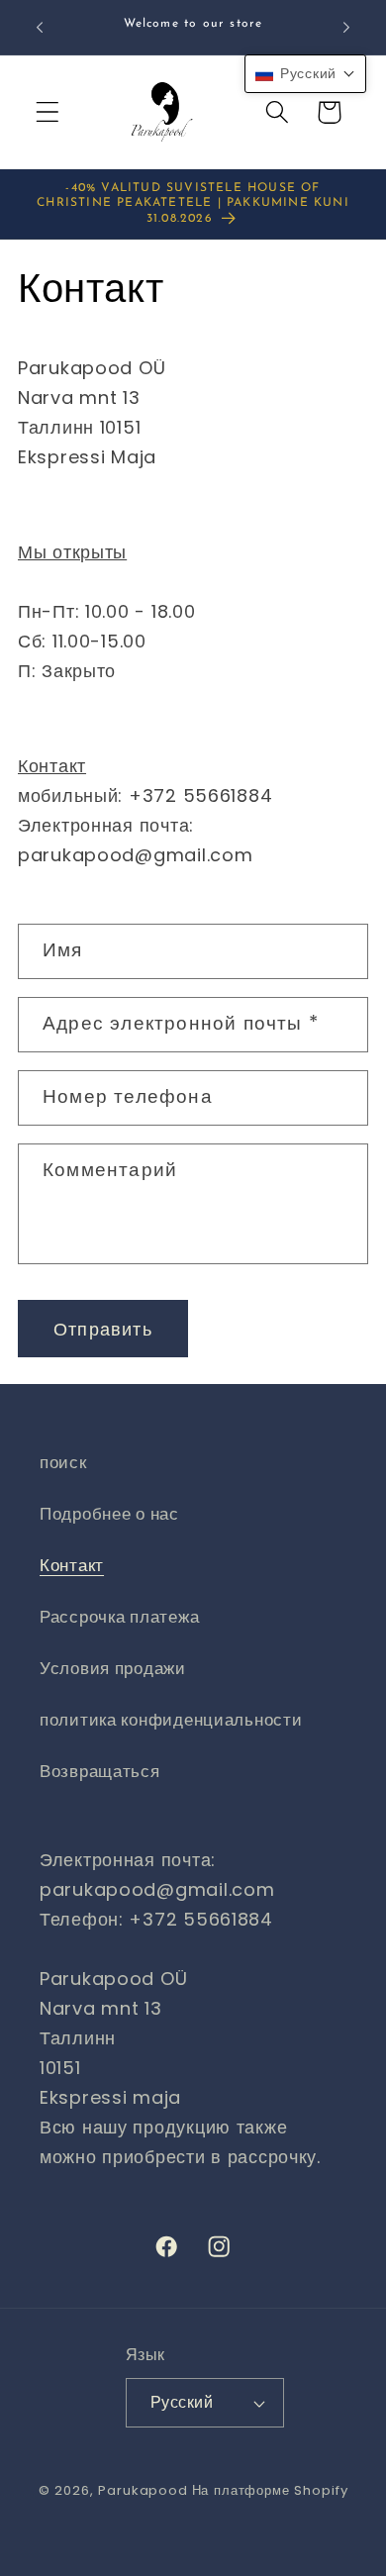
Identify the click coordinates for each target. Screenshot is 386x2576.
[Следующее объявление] (346, 28)
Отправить (103, 1329)
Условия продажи (113, 1668)
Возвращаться (100, 1771)
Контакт (72, 1565)
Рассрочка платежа (119, 1617)
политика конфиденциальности (171, 1720)
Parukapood (143, 2490)
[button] (48, 112)
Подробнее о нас (109, 1514)
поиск (63, 1462)
